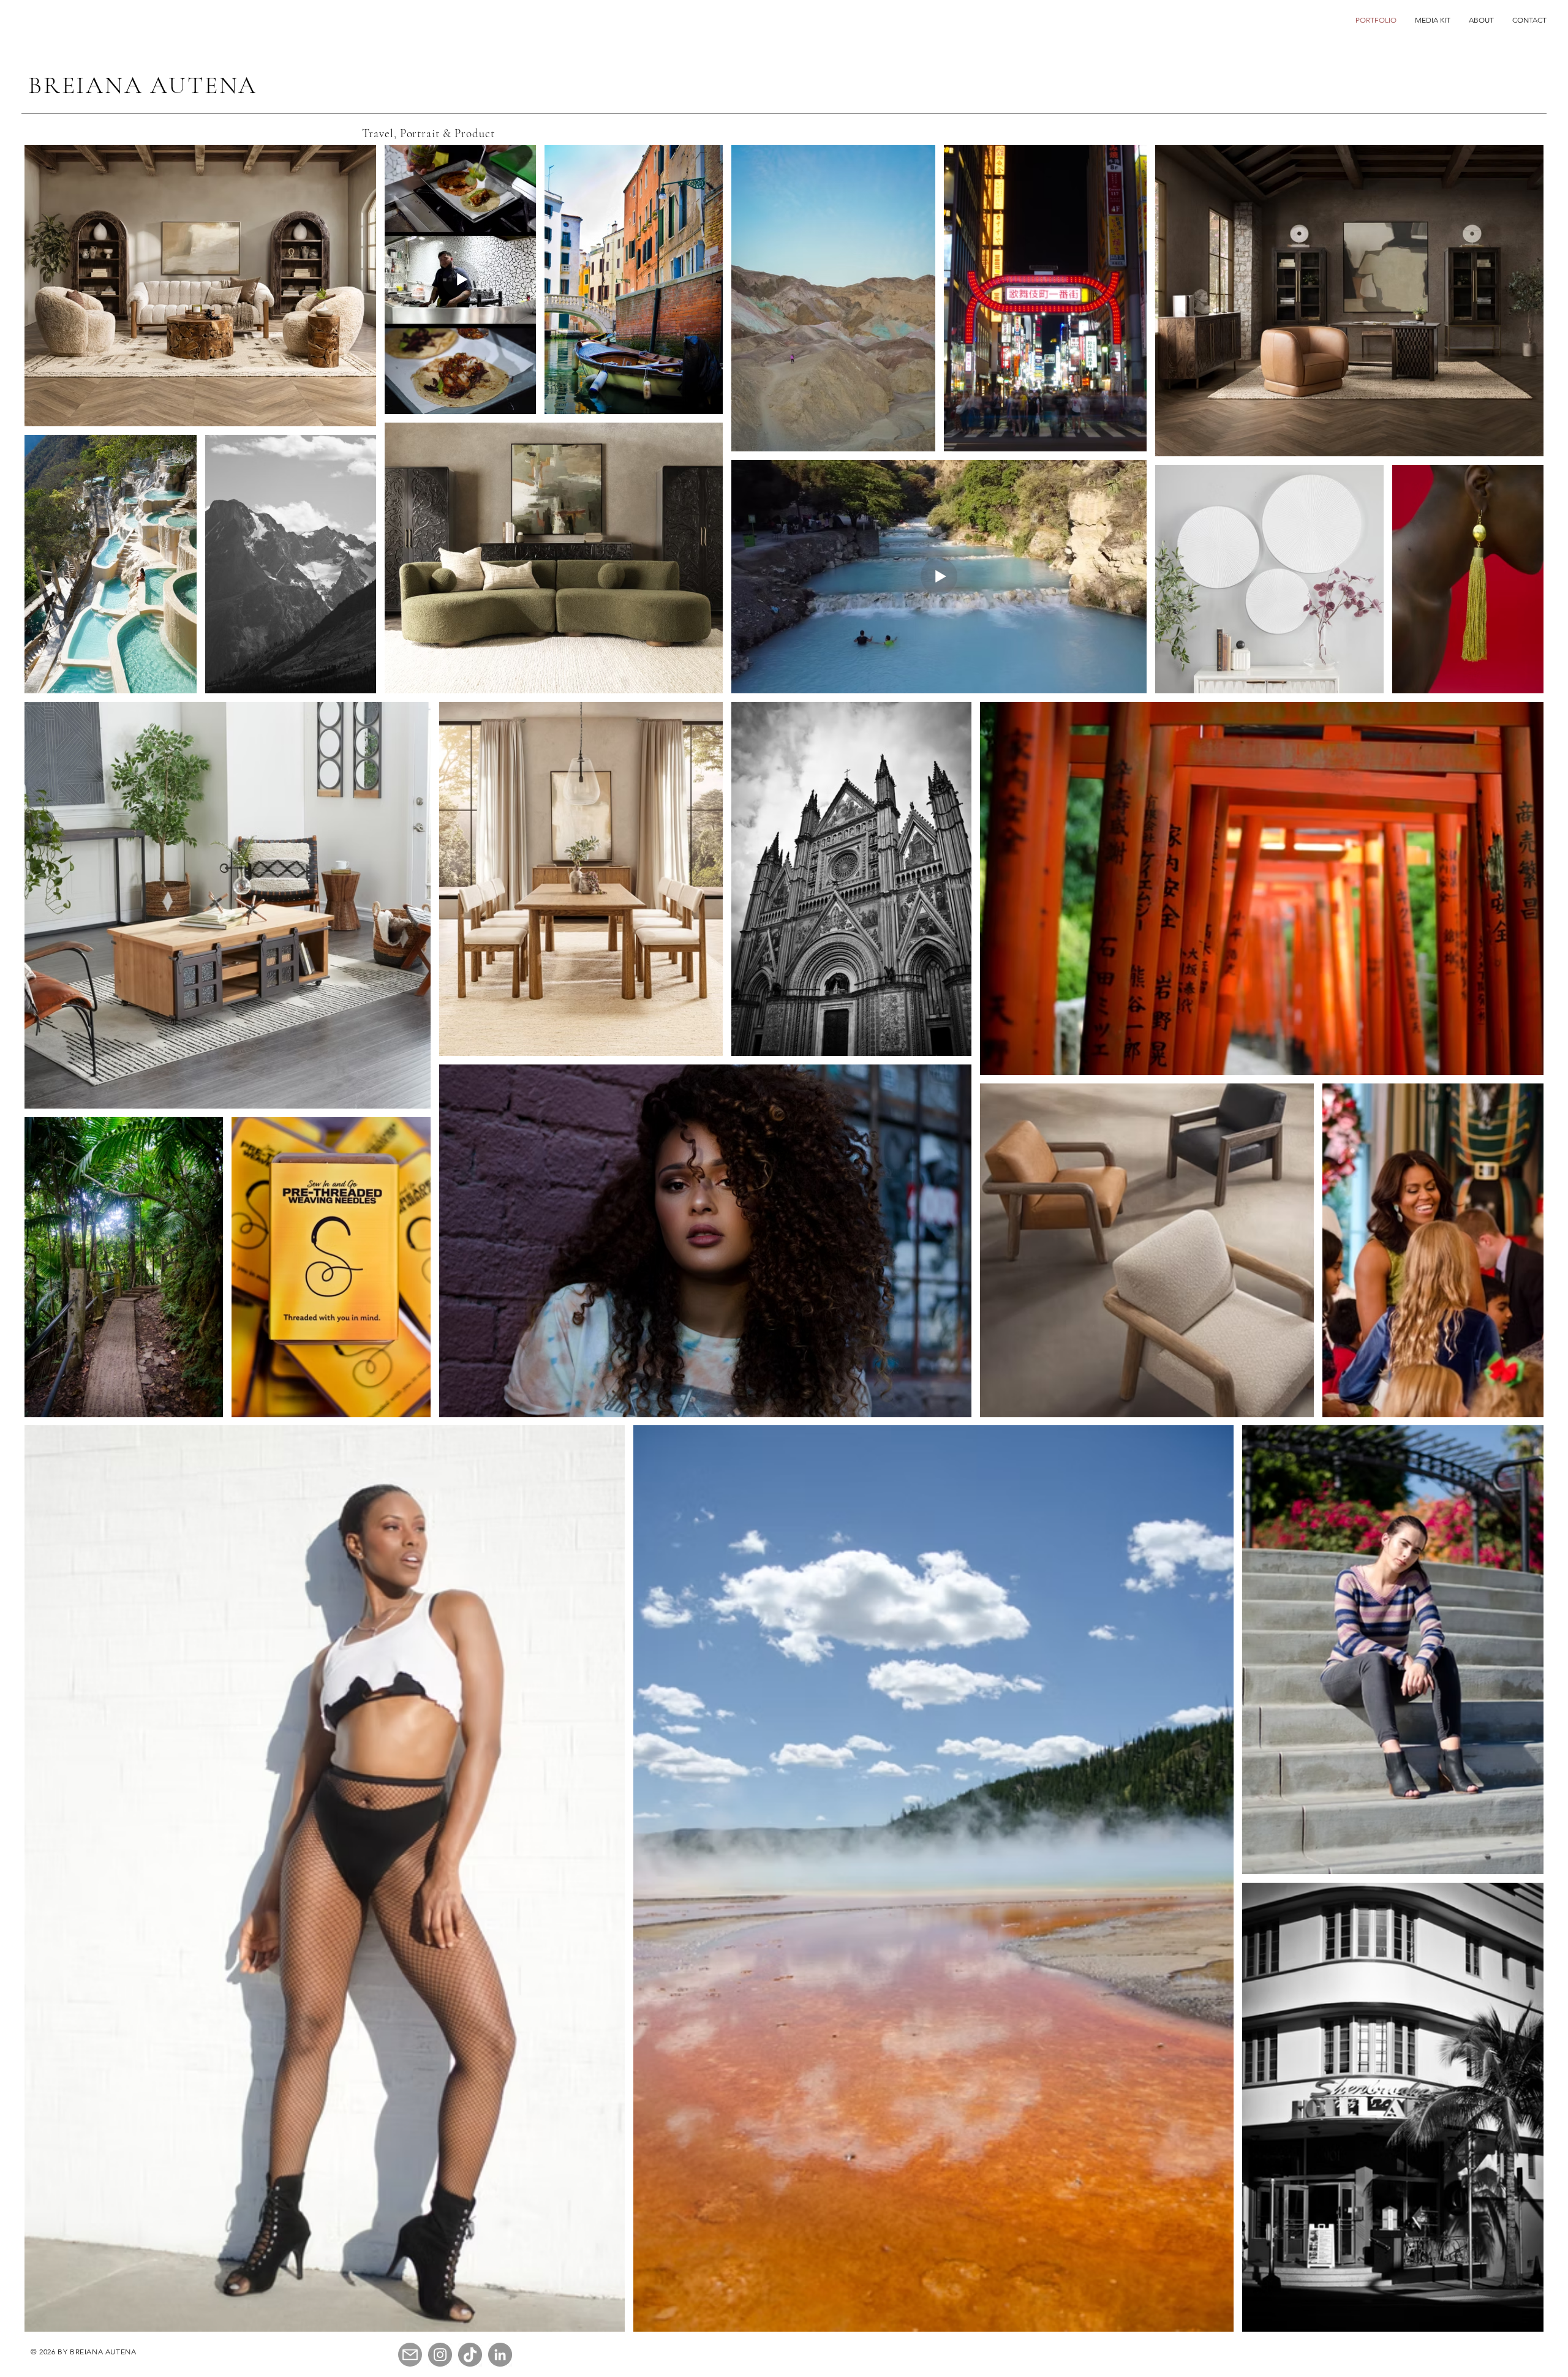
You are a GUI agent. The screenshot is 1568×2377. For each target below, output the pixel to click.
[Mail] (410, 2355)
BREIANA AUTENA (143, 85)
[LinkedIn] (500, 2355)
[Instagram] (440, 2355)
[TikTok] (470, 2355)
